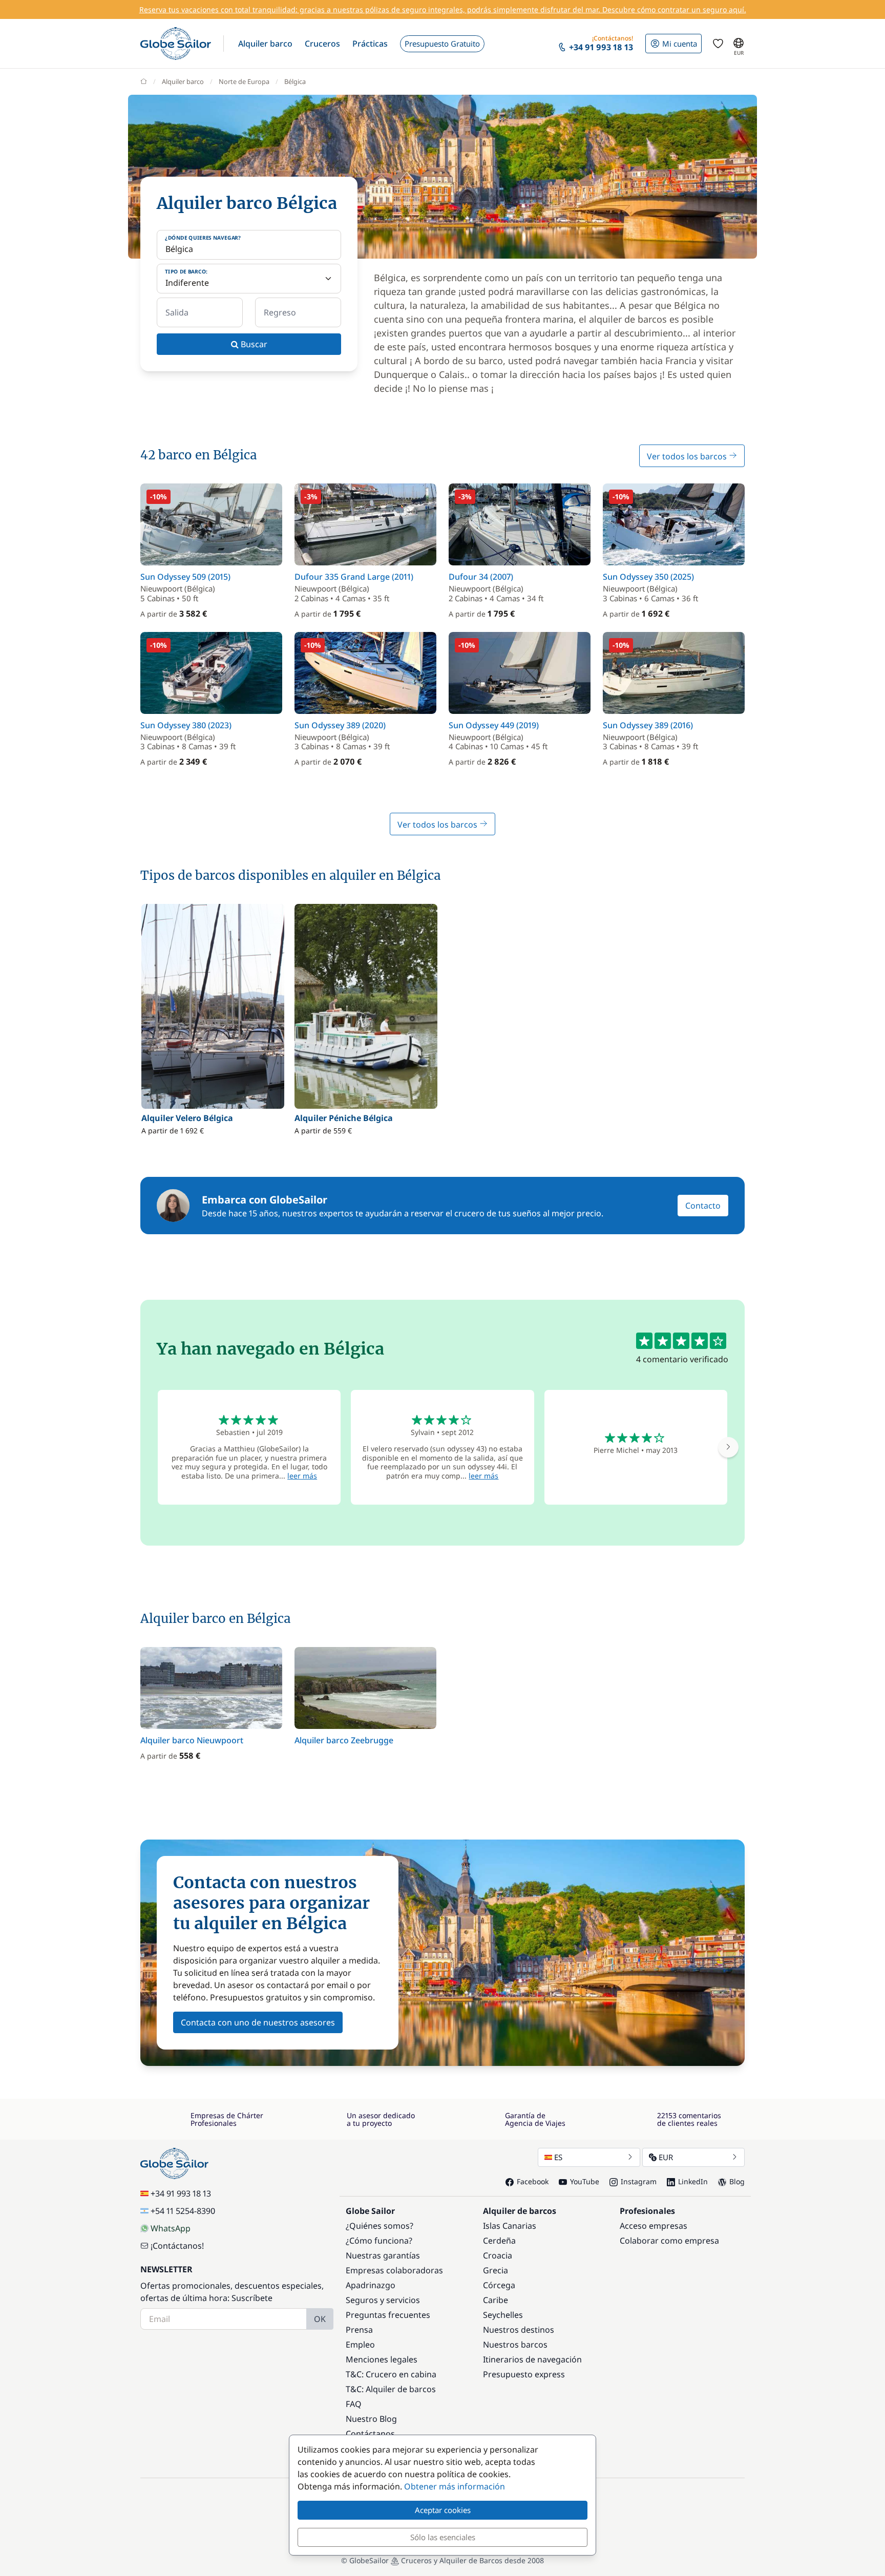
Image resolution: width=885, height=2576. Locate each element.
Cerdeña (499, 2241)
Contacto (703, 1206)
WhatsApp (171, 2228)
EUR (666, 2157)
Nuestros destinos (519, 2330)
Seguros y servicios (383, 2300)
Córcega (499, 2285)
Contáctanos (370, 2434)
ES (558, 2157)
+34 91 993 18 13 (181, 2193)
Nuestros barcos (515, 2345)
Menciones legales (382, 2359)
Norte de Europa (244, 81)
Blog (737, 2181)
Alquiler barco (183, 81)
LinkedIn (693, 2181)
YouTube (585, 2181)
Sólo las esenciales (443, 2537)
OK (320, 2319)
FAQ (354, 2404)
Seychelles (503, 2315)
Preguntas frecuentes (388, 2315)
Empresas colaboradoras (394, 2270)
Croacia (498, 2255)
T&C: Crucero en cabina (391, 2374)
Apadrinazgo (371, 2285)
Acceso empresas (654, 2226)
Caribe (496, 2300)
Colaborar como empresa (669, 2241)
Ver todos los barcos (688, 456)
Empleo (360, 2345)
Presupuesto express (524, 2374)
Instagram (639, 2181)
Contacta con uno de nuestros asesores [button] (258, 2022)
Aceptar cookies (443, 2510)
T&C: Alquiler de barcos (391, 2389)
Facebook (533, 2181)
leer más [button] (302, 1476)
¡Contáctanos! (177, 2246)
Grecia (496, 2270)
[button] (265, 44)
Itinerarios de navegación (532, 2359)
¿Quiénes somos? (380, 2226)
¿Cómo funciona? (379, 2241)
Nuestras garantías (383, 2255)
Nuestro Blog (371, 2419)
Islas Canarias (510, 2226)
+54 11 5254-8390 (183, 2211)
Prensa (359, 2330)
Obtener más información (455, 2486)
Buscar (253, 344)
